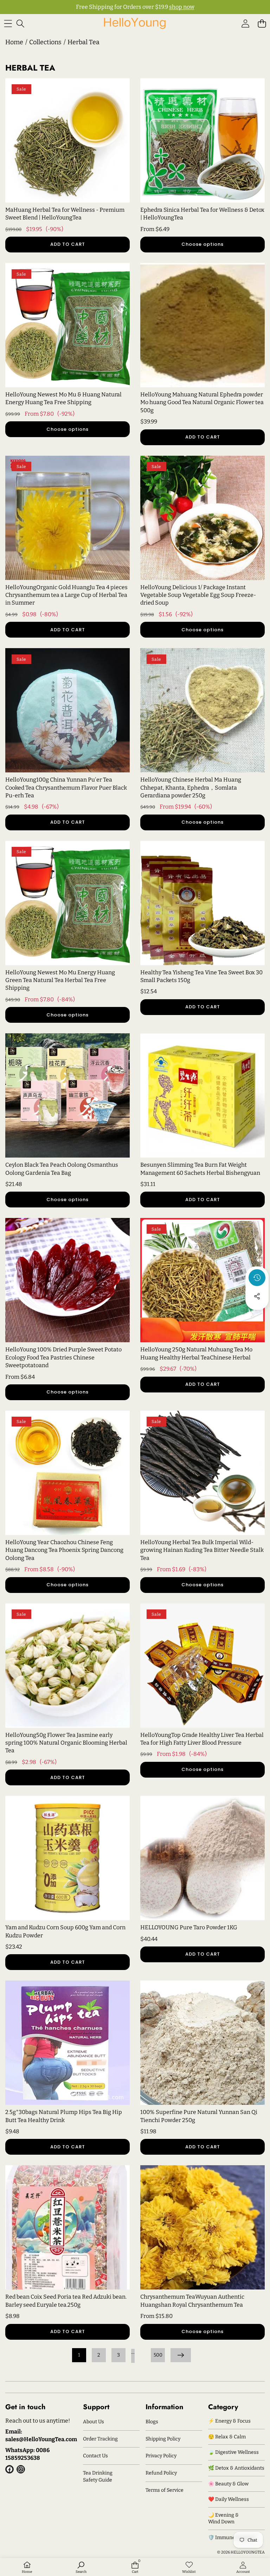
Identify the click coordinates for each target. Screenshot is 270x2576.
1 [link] (79, 2355)
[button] (262, 23)
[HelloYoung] (135, 23)
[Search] (20, 23)
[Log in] (245, 23)
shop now (182, 7)
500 (158, 2355)
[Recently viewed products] (257, 1278)
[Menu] (8, 23)
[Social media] (257, 1296)
